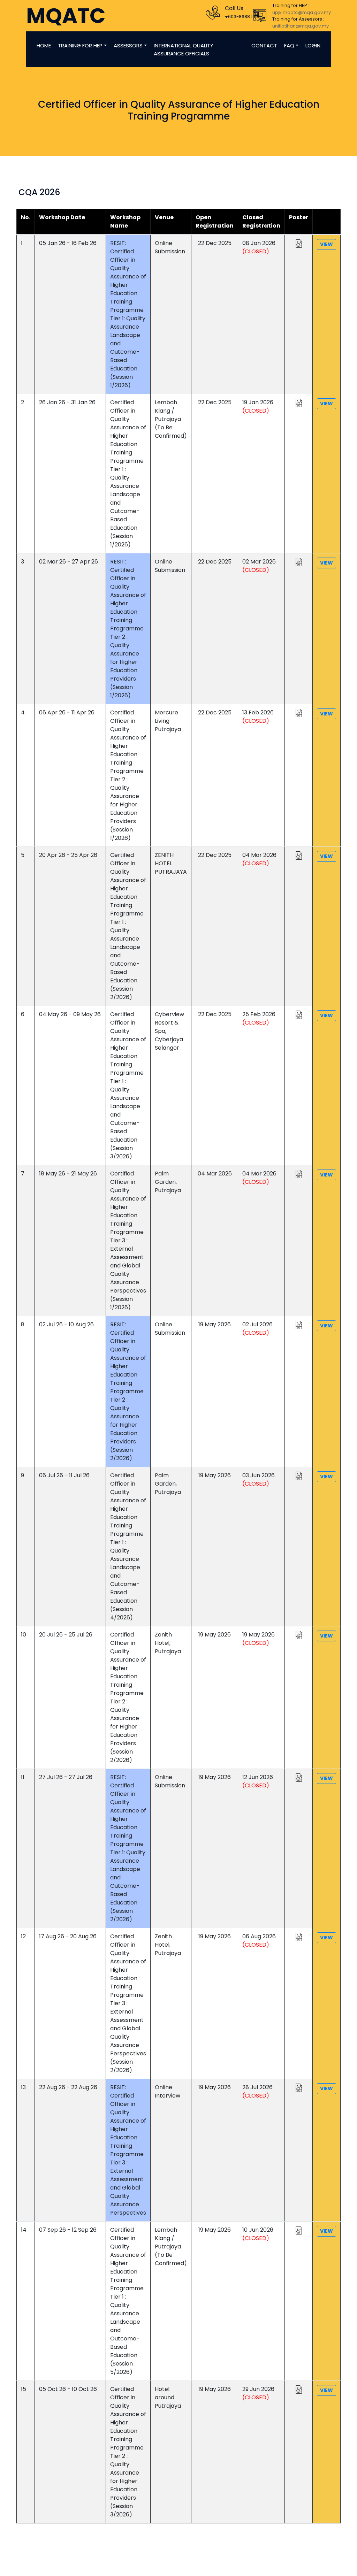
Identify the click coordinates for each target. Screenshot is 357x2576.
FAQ (289, 45)
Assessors (128, 45)
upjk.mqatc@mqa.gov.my (302, 12)
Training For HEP (80, 45)
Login (313, 45)
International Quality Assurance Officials (184, 49)
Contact (264, 45)
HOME (44, 45)
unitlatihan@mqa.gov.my (301, 26)
